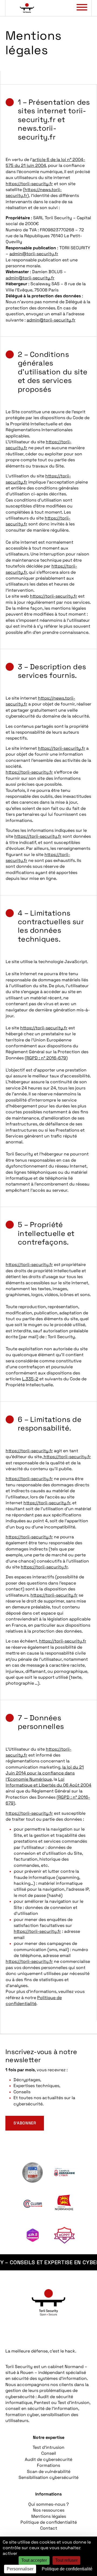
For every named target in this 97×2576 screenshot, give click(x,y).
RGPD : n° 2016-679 (46, 1058)
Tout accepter (34, 2560)
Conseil (49, 2453)
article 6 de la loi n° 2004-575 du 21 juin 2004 (45, 162)
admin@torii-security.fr (34, 254)
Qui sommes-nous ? (48, 2504)
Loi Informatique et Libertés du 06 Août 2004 (48, 1782)
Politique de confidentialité (34, 2001)
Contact (49, 2528)
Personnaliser (20, 2569)
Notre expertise (49, 2437)
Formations (48, 2465)
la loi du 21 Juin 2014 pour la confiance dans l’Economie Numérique (45, 1773)
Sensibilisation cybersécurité (48, 2477)
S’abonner (25, 2123)
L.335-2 (30, 1379)
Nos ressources (49, 2510)
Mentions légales (49, 2516)
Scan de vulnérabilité (49, 2471)
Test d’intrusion (48, 2447)
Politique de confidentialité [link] (67, 2569)
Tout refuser (66, 2560)
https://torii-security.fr (29, 184)
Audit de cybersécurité (48, 2459)
